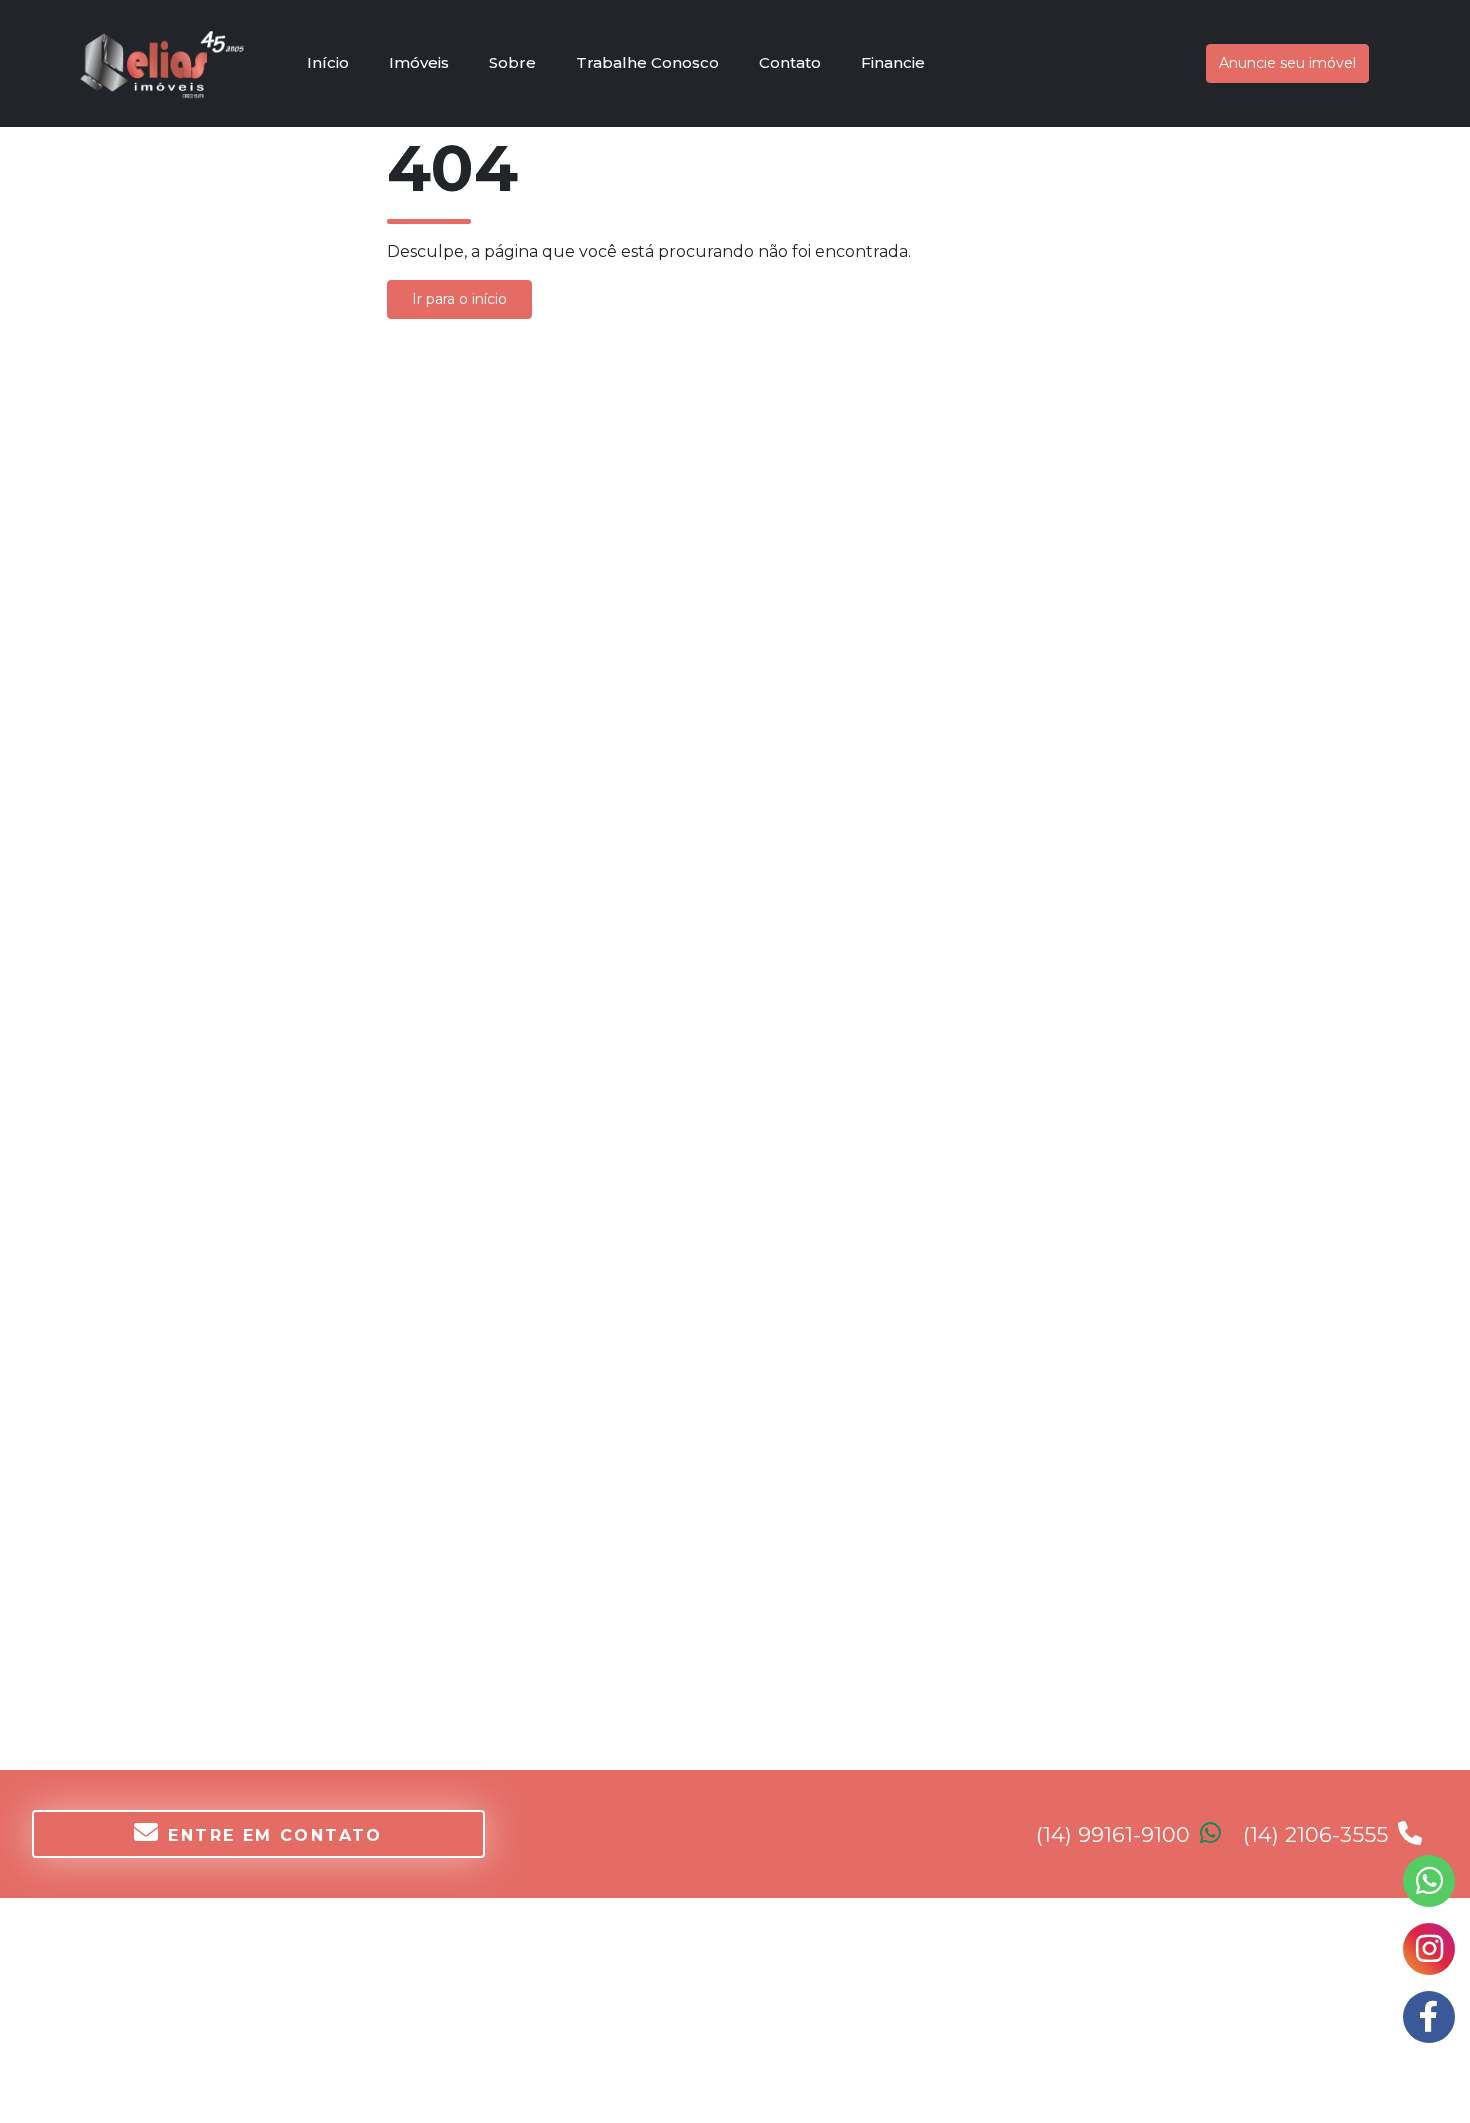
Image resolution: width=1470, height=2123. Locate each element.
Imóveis (419, 62)
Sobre (512, 62)
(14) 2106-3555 (1318, 1834)
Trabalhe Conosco (647, 62)
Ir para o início (459, 299)
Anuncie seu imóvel (1287, 63)
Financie (893, 62)
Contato (790, 62)
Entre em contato (275, 1835)
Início (328, 62)
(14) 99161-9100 (1116, 1834)
